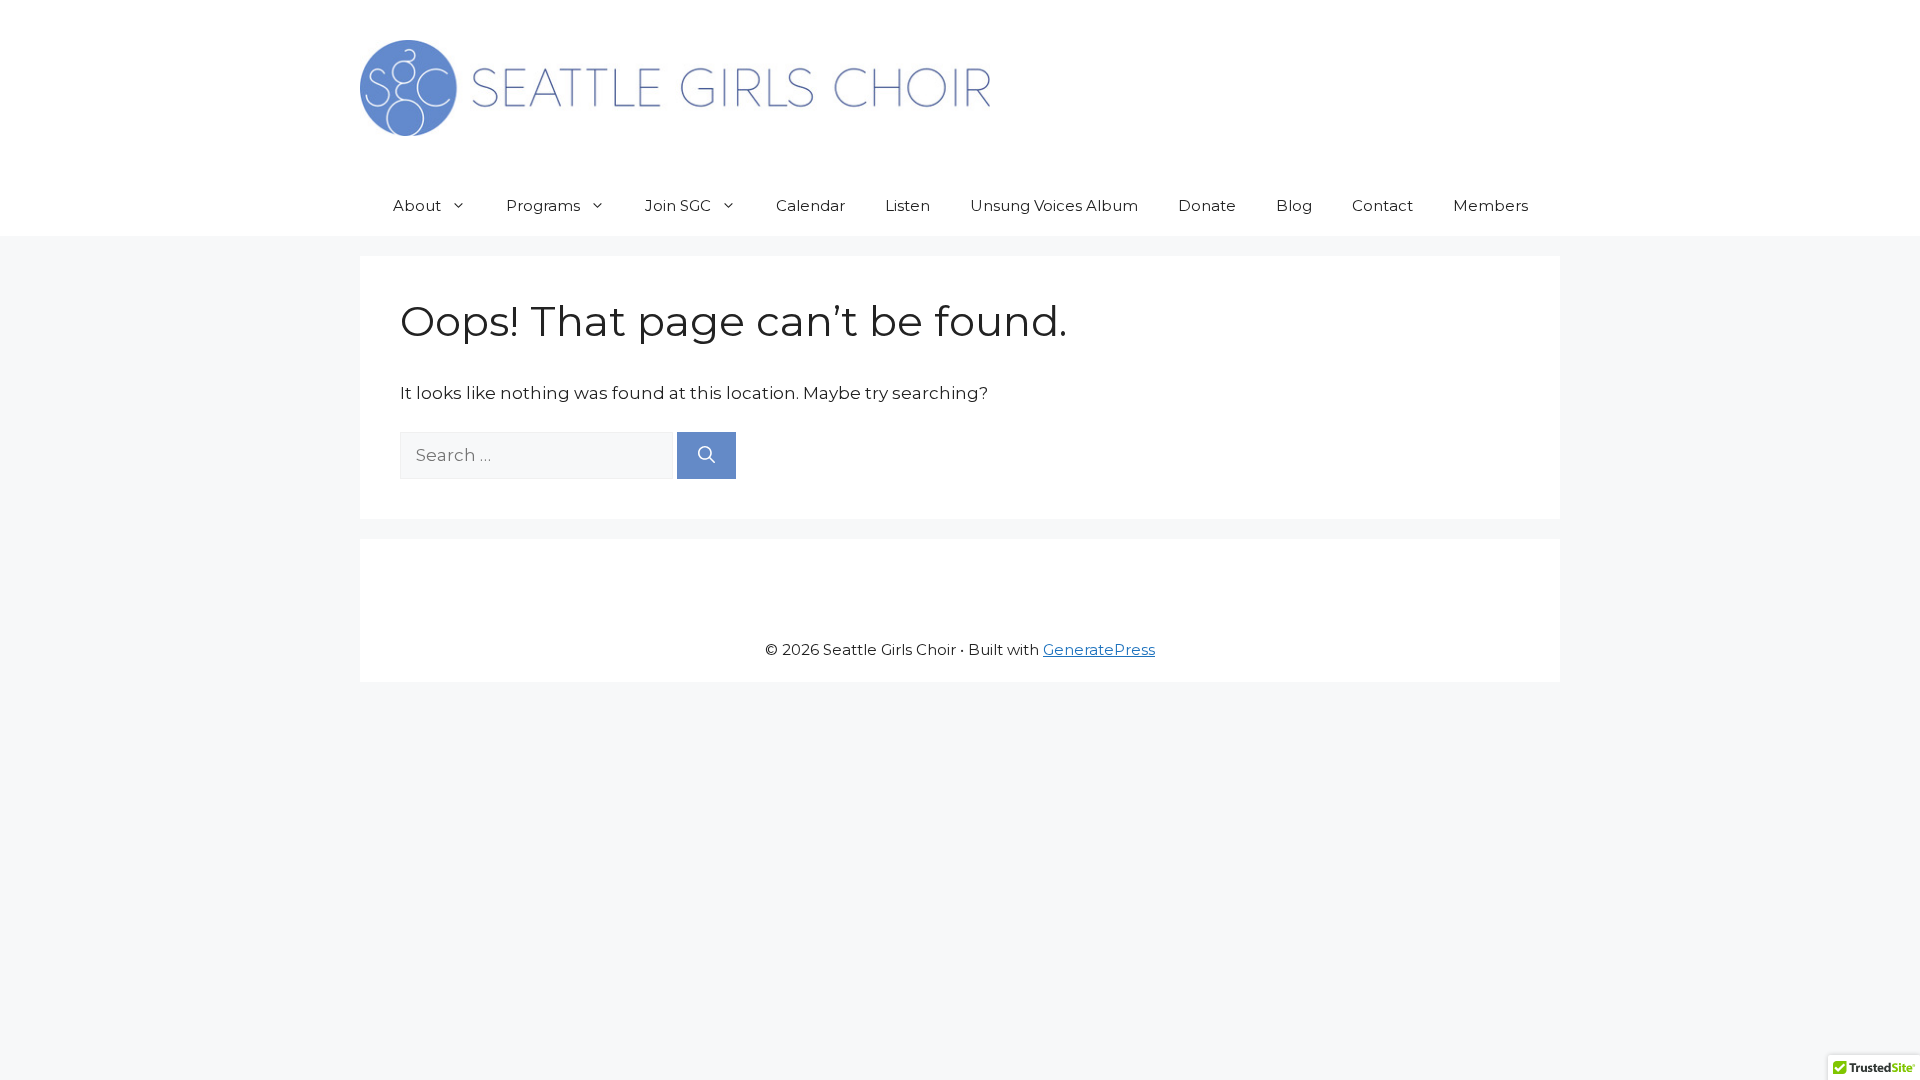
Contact (1382, 205)
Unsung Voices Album (1054, 205)
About (417, 205)
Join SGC (678, 205)
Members (1490, 205)
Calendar (810, 205)
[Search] (706, 456)
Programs (543, 205)
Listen (907, 205)
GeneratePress (1099, 649)
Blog (1294, 205)
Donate (1207, 205)
